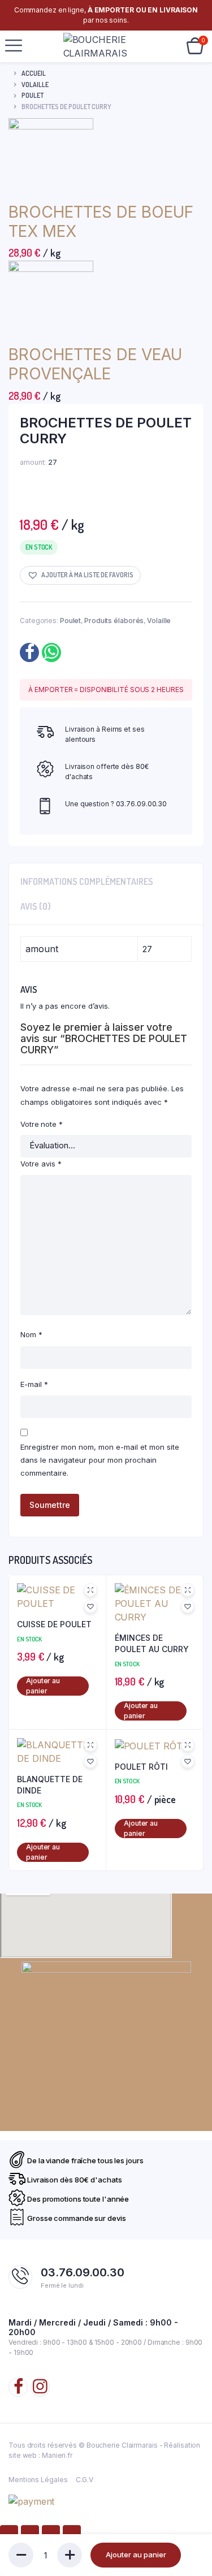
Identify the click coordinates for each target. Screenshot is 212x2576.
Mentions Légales (38, 2480)
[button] (80, 575)
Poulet (33, 95)
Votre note (42, 1124)
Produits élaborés (114, 621)
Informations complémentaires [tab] (87, 881)
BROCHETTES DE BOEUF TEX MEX (101, 222)
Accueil (34, 73)
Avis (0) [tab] (36, 906)
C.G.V (85, 2480)
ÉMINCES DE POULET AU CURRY (152, 1643)
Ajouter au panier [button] (43, 1686)
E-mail (34, 1384)
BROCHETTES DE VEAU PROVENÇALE (95, 364)
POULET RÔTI (141, 1767)
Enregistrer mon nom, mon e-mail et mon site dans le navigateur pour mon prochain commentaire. (100, 1460)
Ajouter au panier (136, 2555)
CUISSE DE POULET (54, 1624)
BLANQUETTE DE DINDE (50, 1785)
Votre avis (41, 1164)
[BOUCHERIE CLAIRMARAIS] (104, 46)
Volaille (35, 85)
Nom (31, 1334)
